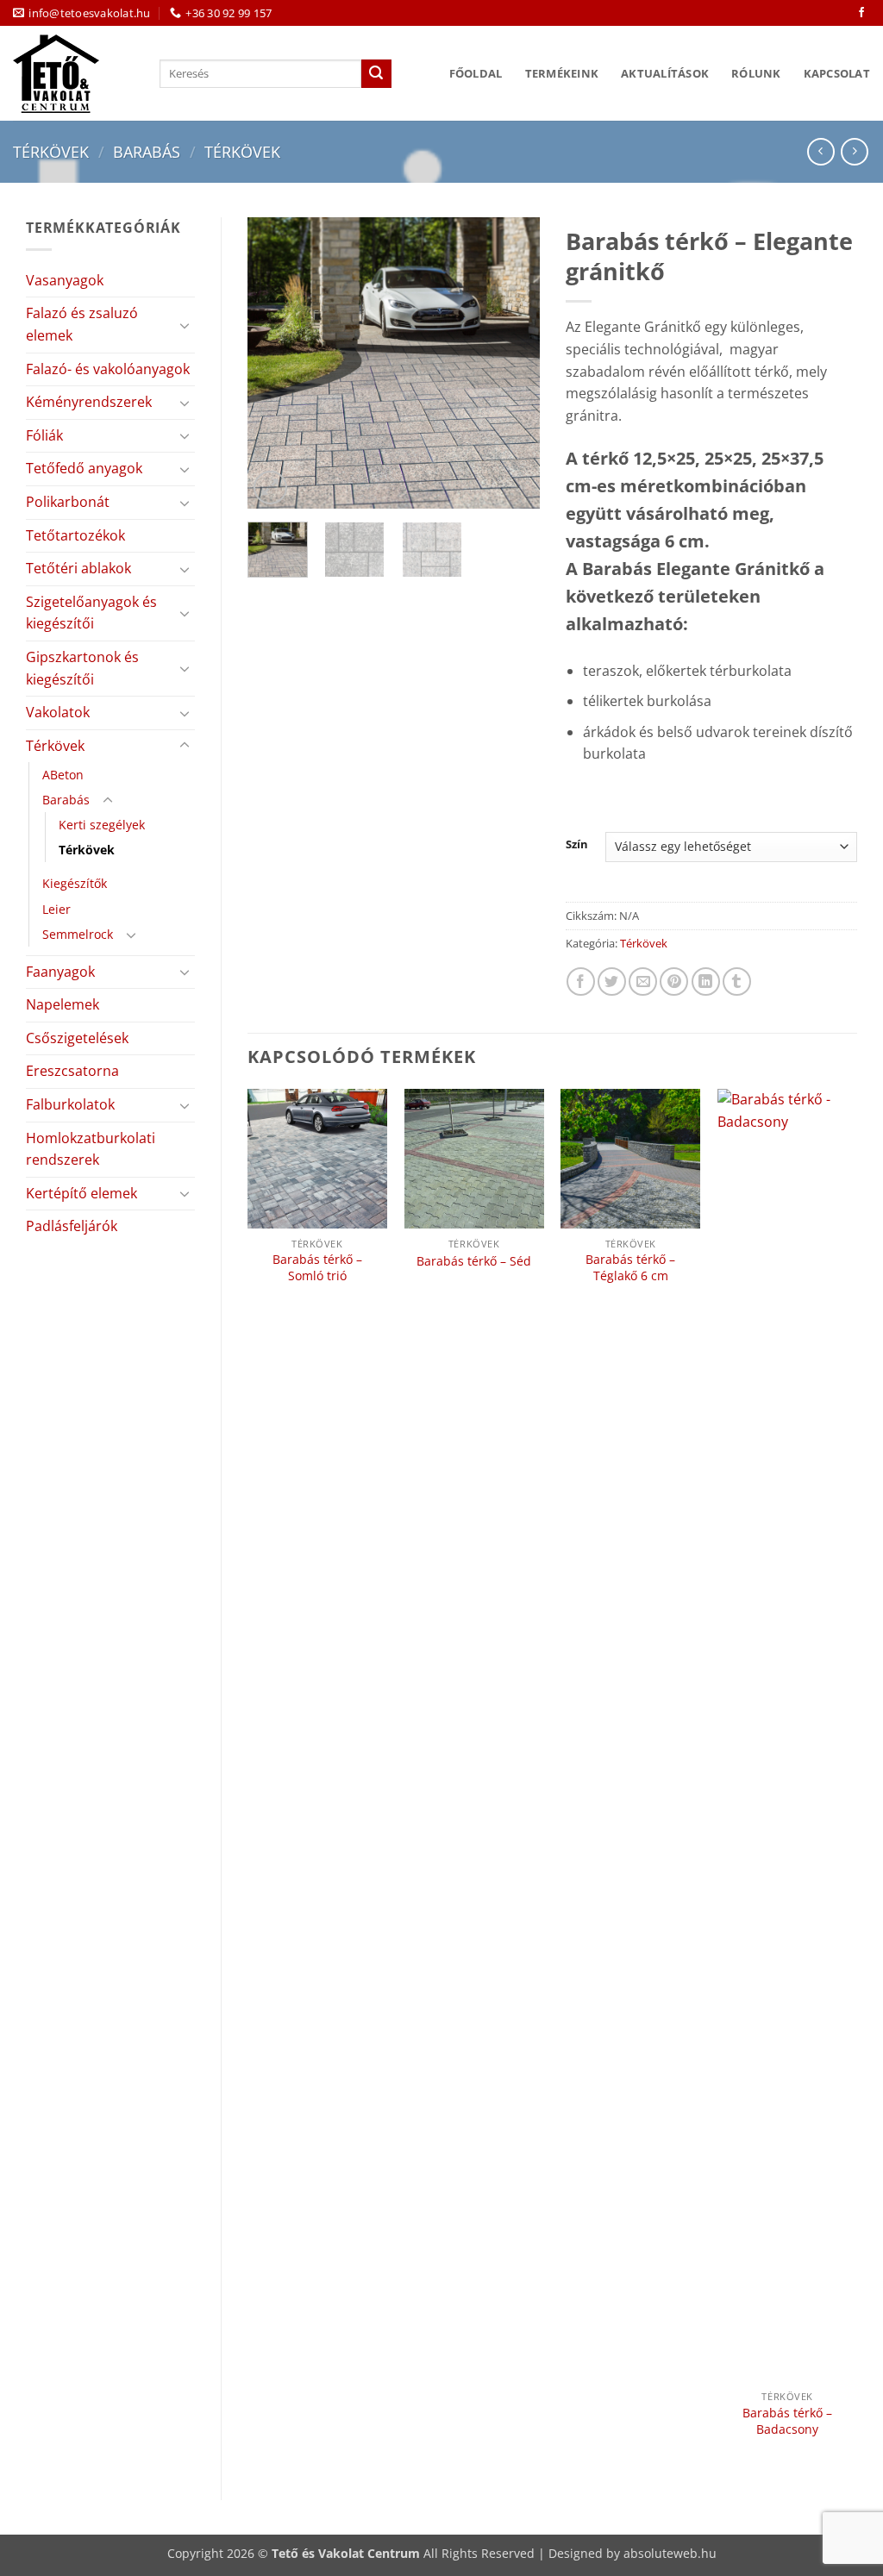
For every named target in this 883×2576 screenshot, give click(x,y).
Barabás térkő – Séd (474, 1261)
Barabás (147, 151)
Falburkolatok (70, 1104)
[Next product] (820, 151)
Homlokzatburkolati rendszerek (91, 1149)
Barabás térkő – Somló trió (317, 1268)
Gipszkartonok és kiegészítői (82, 668)
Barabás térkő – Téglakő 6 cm (630, 1268)
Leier (56, 909)
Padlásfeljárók (72, 1226)
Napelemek (63, 1004)
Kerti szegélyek (102, 825)
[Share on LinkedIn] (706, 982)
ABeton (63, 775)
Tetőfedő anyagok (84, 468)
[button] (270, 488)
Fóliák (44, 435)
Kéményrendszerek (89, 402)
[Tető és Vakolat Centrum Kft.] (73, 74)
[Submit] (376, 74)
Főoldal (476, 73)
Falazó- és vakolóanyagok (108, 369)
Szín (577, 845)
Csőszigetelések (77, 1038)
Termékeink (562, 73)
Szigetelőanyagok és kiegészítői (91, 613)
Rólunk (756, 73)
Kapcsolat (837, 73)
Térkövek (51, 151)
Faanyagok (60, 972)
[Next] (512, 363)
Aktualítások (665, 73)
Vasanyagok (65, 280)
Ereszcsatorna (72, 1071)
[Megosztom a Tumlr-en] (737, 982)
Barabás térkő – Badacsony (787, 2421)
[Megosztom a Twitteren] (612, 982)
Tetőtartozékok (75, 535)
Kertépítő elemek (81, 1193)
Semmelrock (78, 934)
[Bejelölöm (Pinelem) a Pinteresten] (674, 982)
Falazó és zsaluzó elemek (82, 324)
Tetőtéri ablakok (78, 568)
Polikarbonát (68, 502)
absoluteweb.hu (670, 2553)
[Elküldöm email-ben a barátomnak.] (643, 982)
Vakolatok (58, 712)
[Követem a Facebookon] (861, 13)
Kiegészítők (75, 883)
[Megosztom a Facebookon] (581, 982)
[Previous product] (854, 151)
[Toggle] (185, 325)
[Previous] (275, 363)
